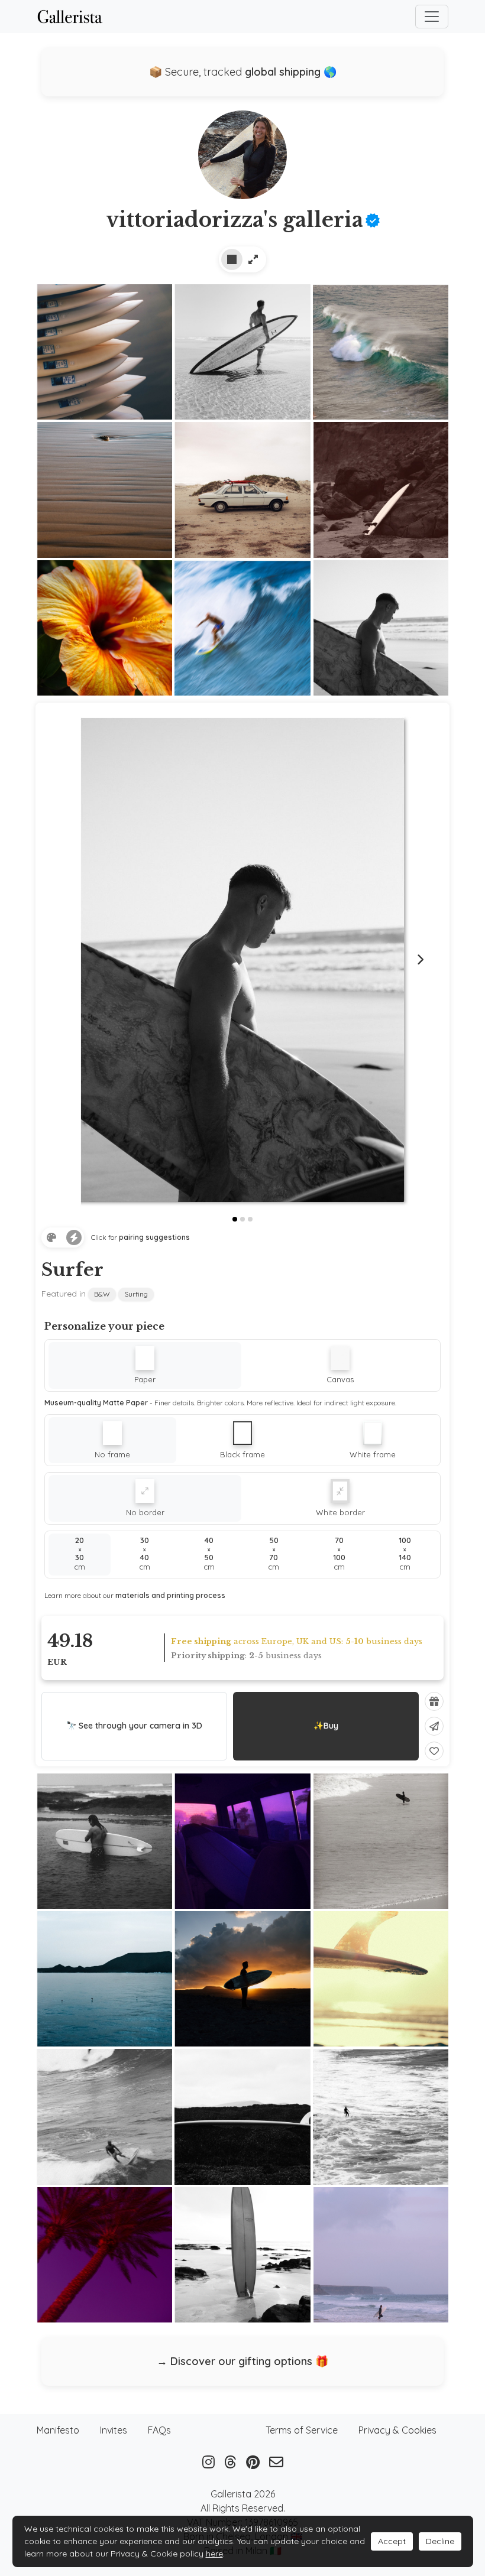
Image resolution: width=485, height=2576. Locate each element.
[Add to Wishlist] (434, 1751)
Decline (440, 2541)
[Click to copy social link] (242, 159)
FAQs (159, 2430)
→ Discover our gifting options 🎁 (242, 2361)
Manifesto (58, 2430)
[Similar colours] (51, 1237)
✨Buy (326, 1726)
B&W (102, 1294)
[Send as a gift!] (434, 1701)
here (214, 2554)
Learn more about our (135, 1595)
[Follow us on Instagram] (208, 2462)
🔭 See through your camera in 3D (134, 1726)
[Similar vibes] (74, 1237)
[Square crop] (232, 259)
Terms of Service (302, 2430)
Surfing (136, 1294)
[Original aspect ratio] (253, 259)
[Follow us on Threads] (230, 2462)
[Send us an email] (276, 2462)
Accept (392, 2541)
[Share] (434, 1726)
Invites (114, 2430)
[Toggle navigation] (432, 17)
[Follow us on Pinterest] (253, 2462)
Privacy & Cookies (397, 2430)
